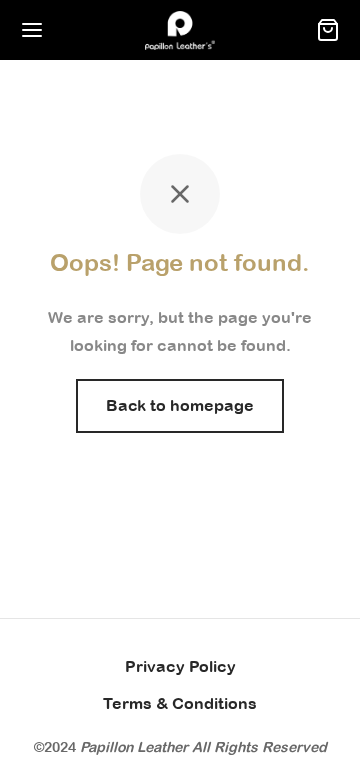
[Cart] (328, 30)
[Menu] (32, 30)
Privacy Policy (180, 666)
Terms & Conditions (180, 703)
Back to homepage (180, 405)
